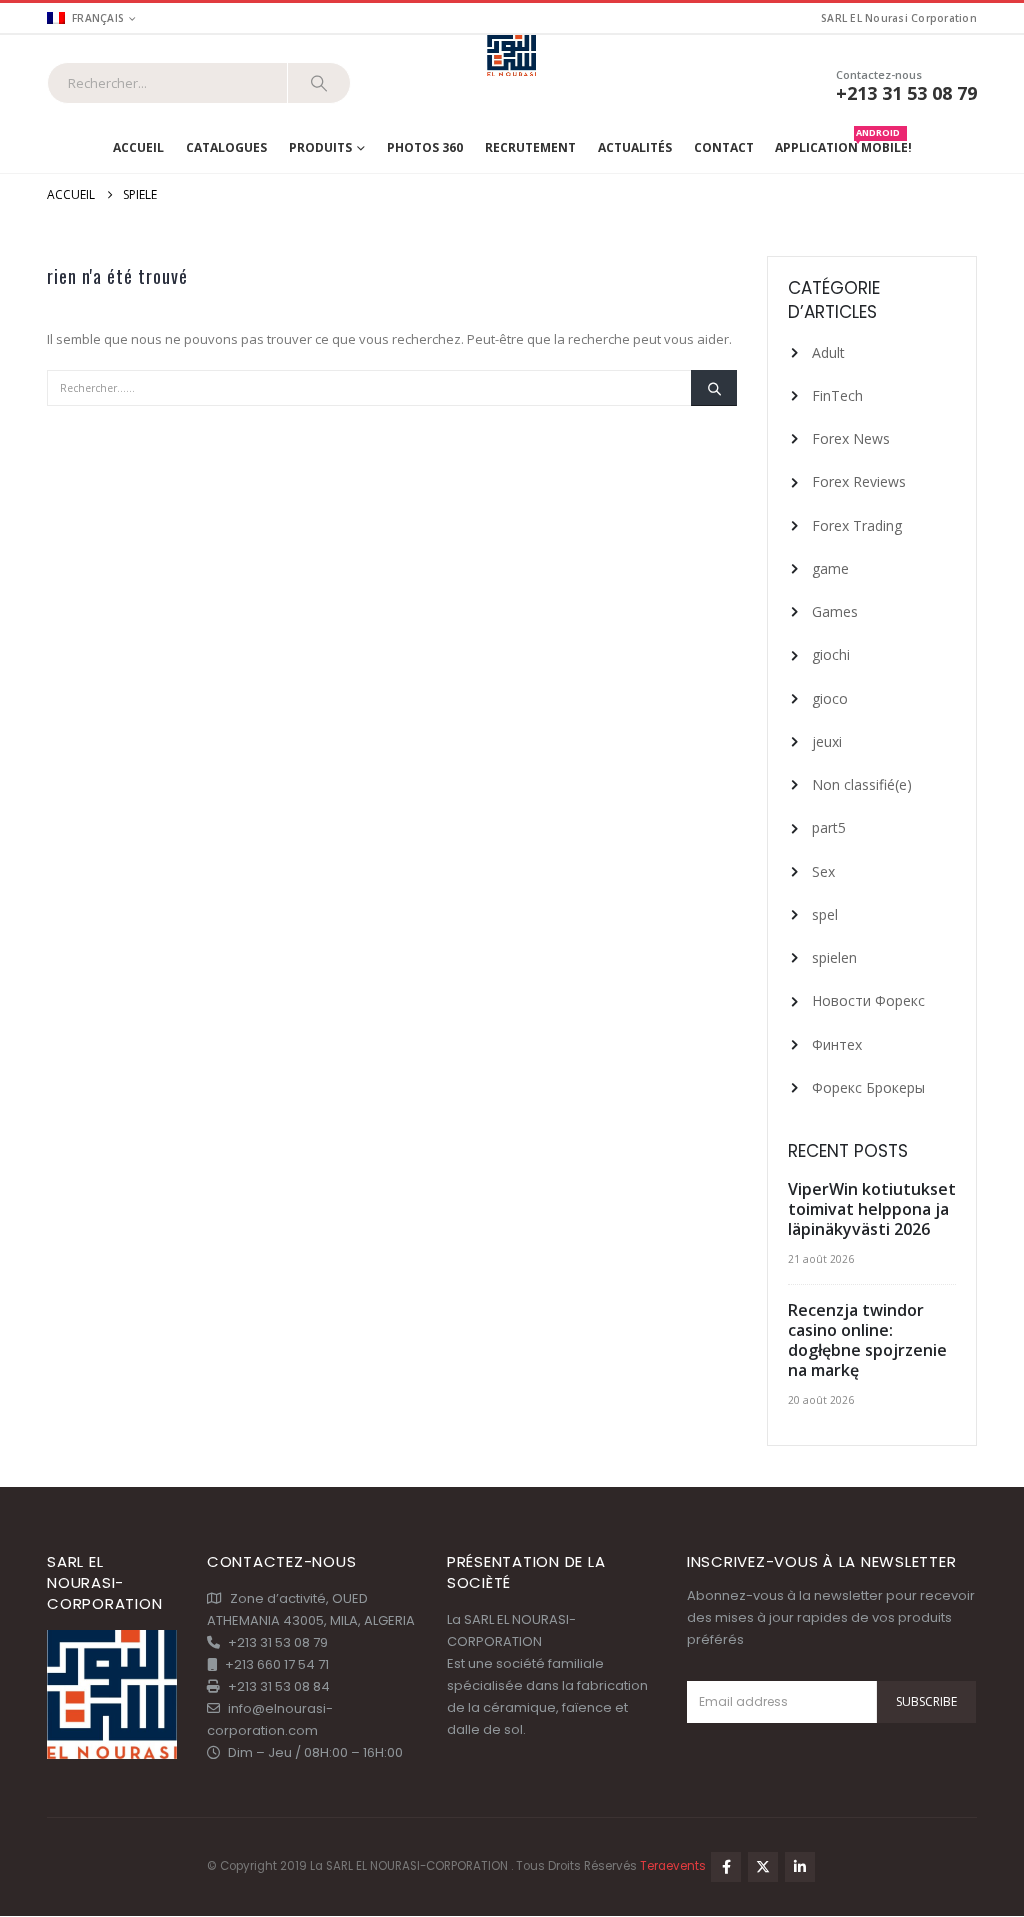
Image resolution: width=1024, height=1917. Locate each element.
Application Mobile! (843, 143)
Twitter (763, 1867)
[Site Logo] (512, 56)
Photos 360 (425, 147)
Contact (724, 147)
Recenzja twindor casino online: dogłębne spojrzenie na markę (867, 1340)
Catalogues (226, 147)
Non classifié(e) (862, 784)
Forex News (851, 438)
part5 (829, 827)
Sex (823, 871)
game (830, 568)
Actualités (635, 147)
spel (825, 914)
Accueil (138, 147)
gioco (830, 698)
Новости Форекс (868, 1000)
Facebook (726, 1867)
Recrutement (530, 147)
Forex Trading (857, 525)
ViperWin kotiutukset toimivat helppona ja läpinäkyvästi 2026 (872, 1209)
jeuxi (827, 741)
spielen (834, 957)
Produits (320, 147)
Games (835, 611)
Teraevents (674, 1866)
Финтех (837, 1044)
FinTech (837, 395)
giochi (831, 654)
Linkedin (800, 1867)
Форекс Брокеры (868, 1087)
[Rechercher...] (319, 83)
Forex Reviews (859, 481)
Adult (828, 352)
